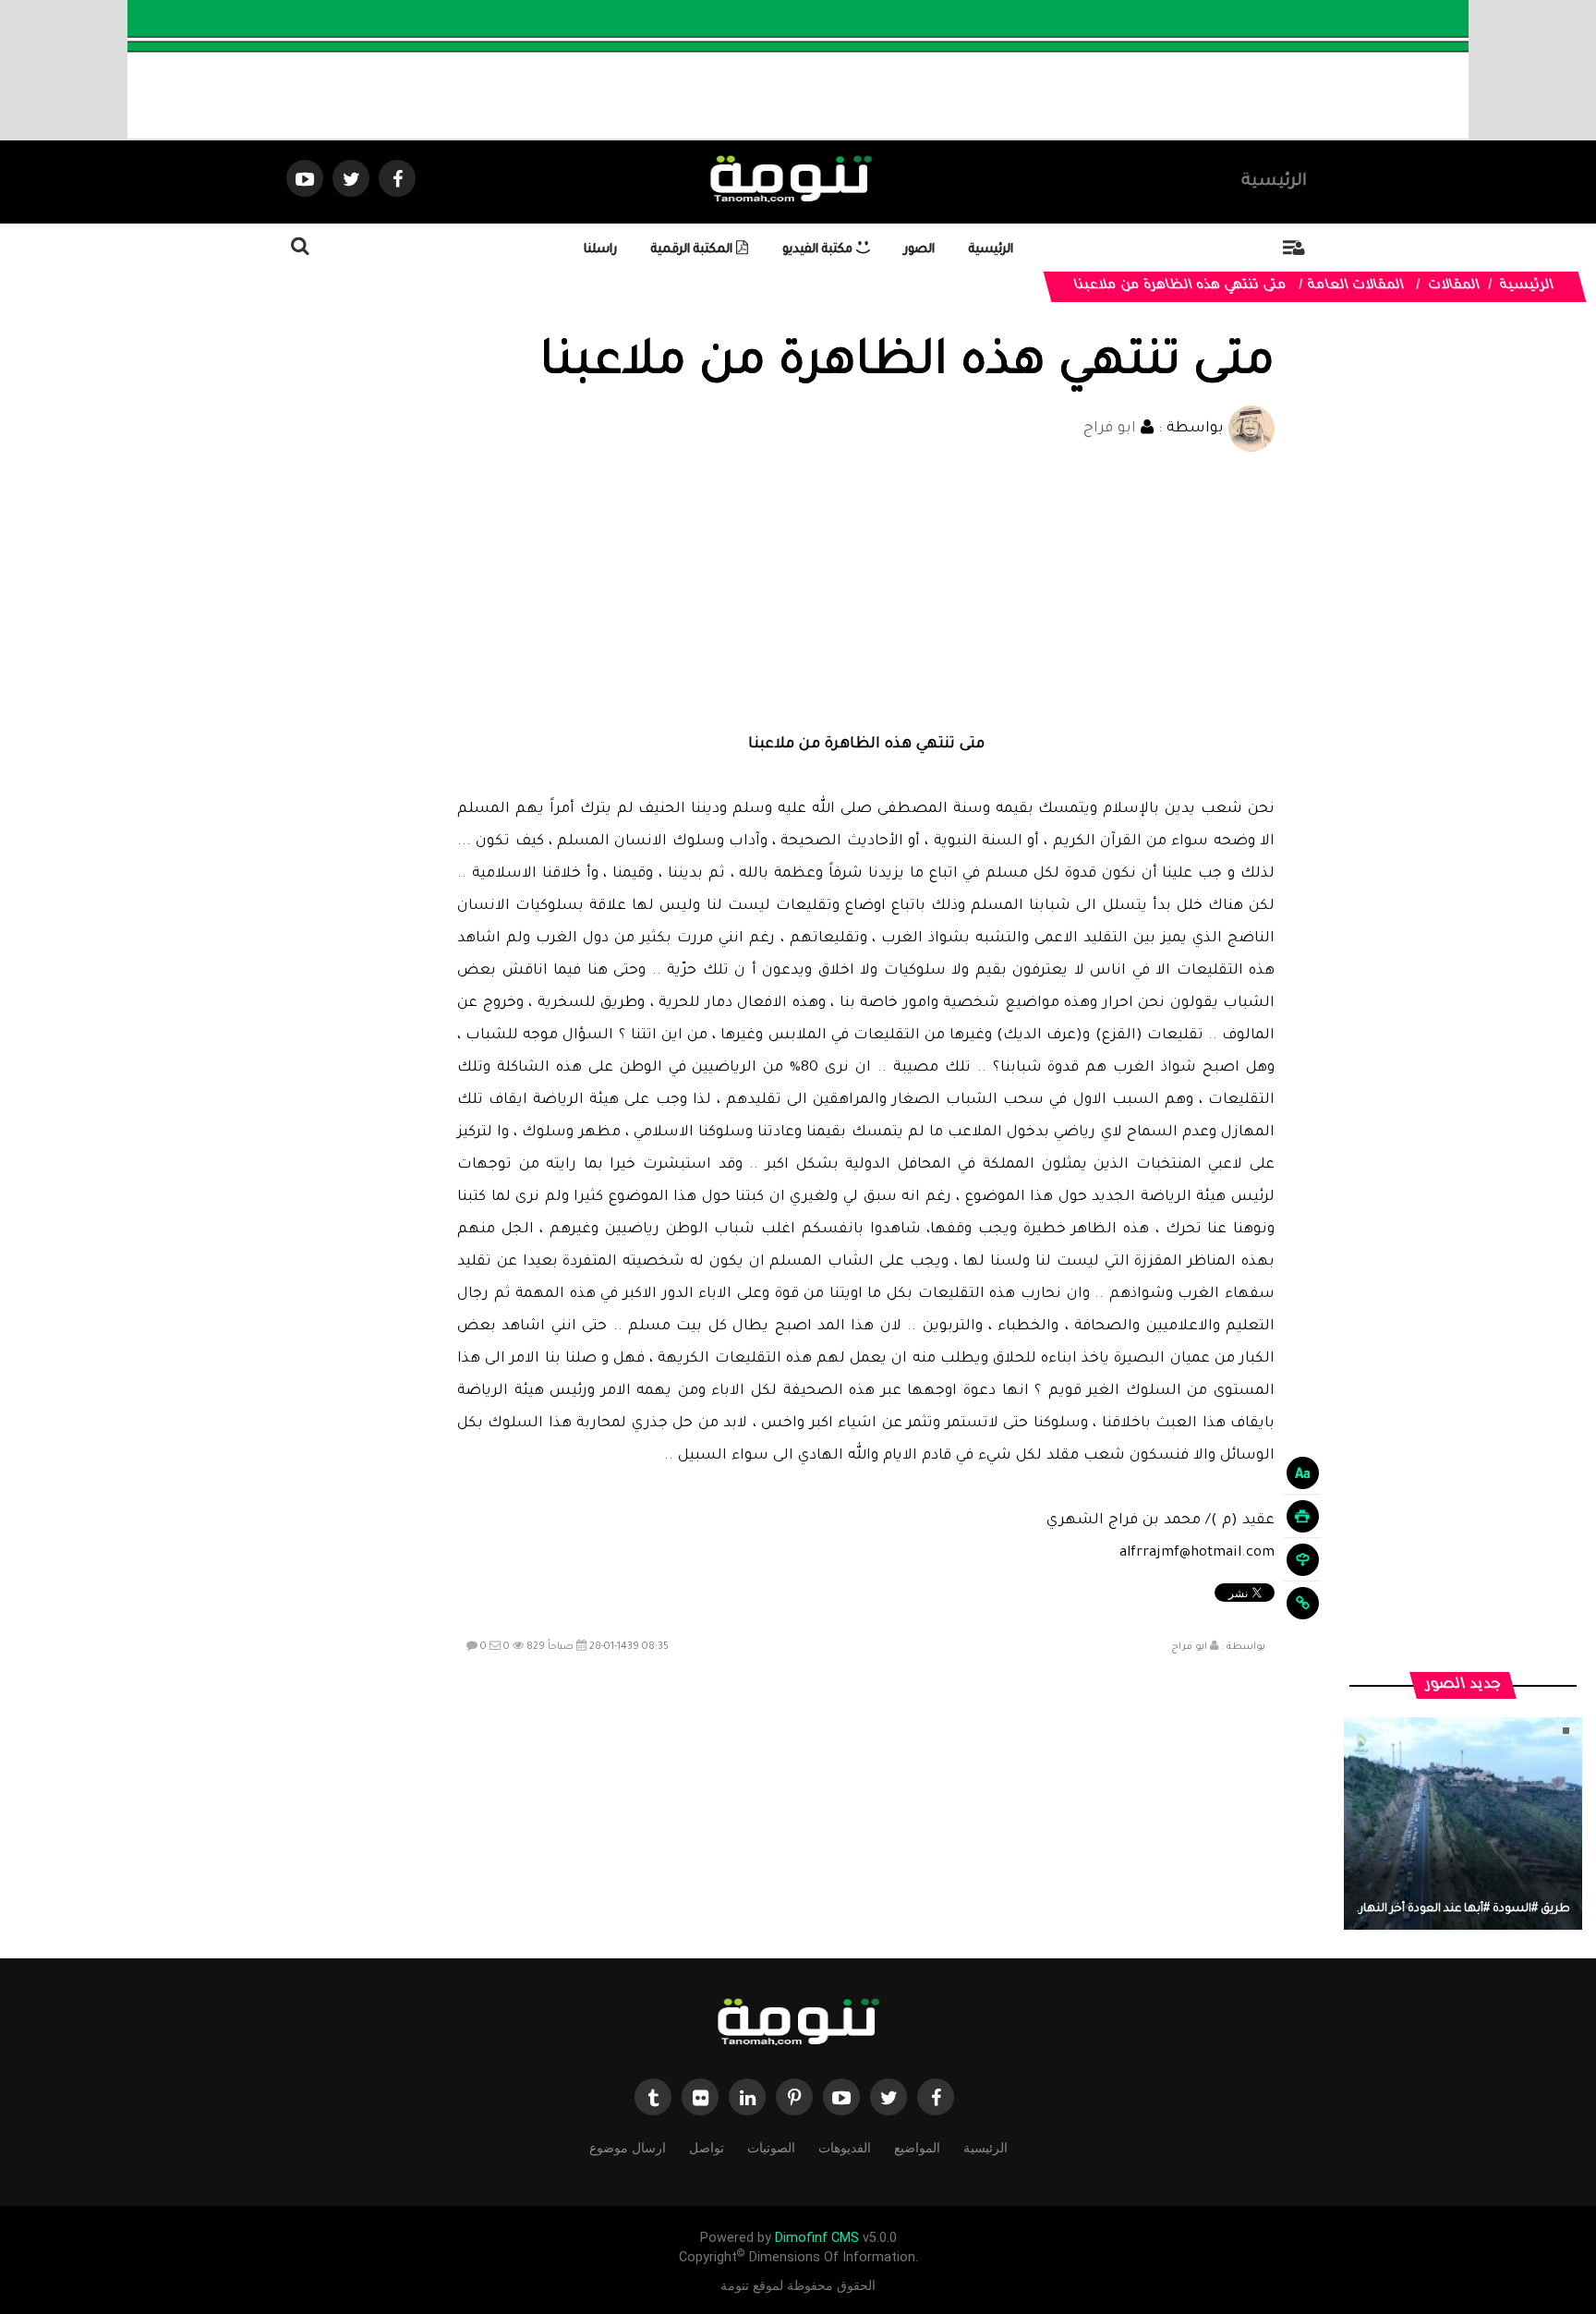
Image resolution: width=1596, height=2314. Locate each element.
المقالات (1455, 286)
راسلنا (600, 250)
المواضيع (917, 2148)
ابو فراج (1110, 429)
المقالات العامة (1357, 286)
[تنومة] (798, 2024)
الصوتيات (771, 2148)
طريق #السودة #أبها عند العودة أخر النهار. (1463, 1909)
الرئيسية (1274, 182)
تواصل (707, 2148)
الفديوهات (845, 2148)
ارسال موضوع (628, 2148)
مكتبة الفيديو (819, 250)
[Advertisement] (866, 590)
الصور (919, 250)
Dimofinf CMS (817, 2238)
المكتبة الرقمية (694, 250)
